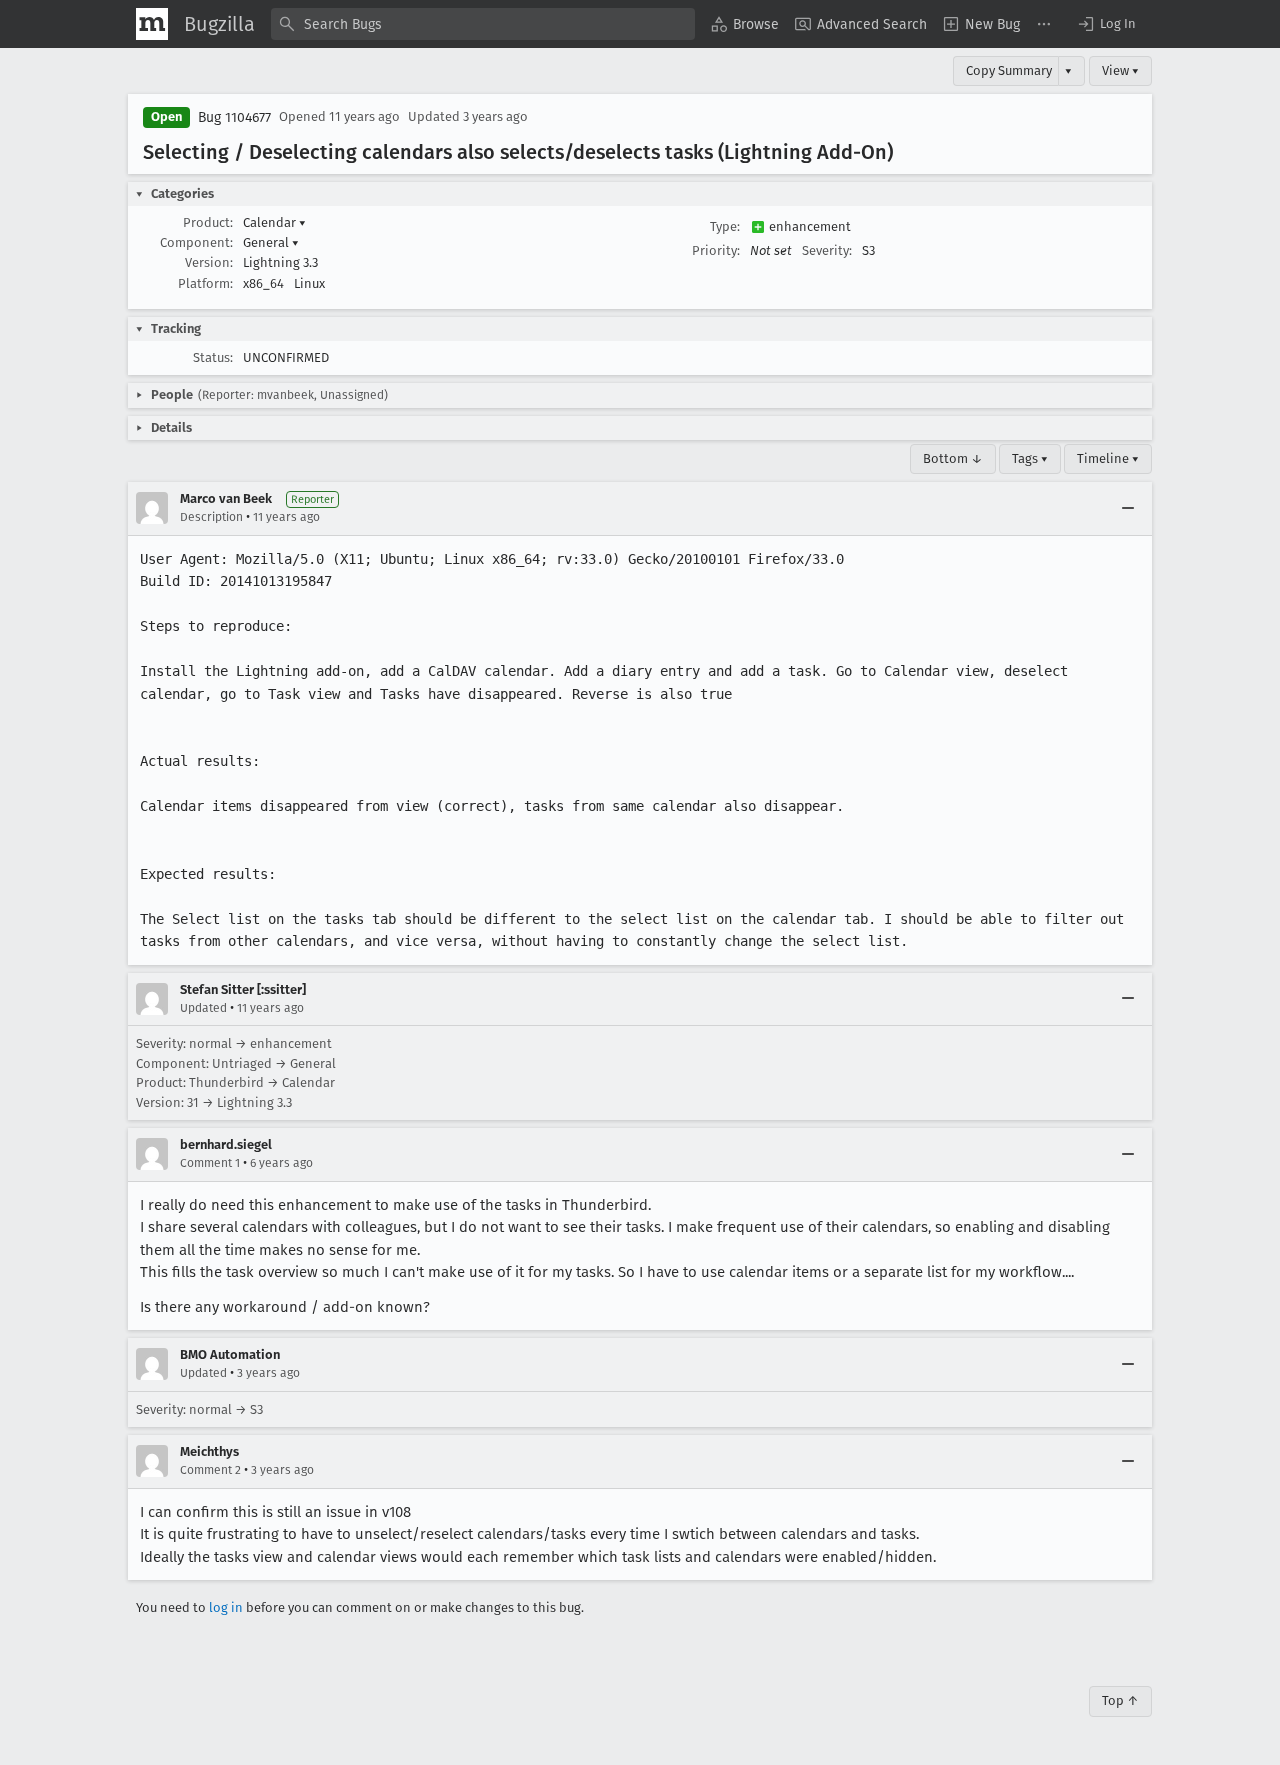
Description (211, 517)
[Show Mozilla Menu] (152, 24)
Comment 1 (210, 1163)
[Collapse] (1128, 508)
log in (226, 1607)
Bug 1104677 (234, 117)
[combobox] (483, 24)
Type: (725, 226)
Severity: (827, 250)
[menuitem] (745, 24)
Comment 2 (210, 1470)
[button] (1106, 24)
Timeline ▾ (1108, 458)
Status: (213, 357)
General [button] (271, 242)
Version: (209, 262)
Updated (203, 1008)
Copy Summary (1009, 70)
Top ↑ (1120, 1700)
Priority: (716, 250)
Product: (208, 222)
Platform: (205, 283)
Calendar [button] (274, 222)
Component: (196, 242)
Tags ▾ (1030, 458)
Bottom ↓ (953, 458)
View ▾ (1120, 70)
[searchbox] (483, 24)
